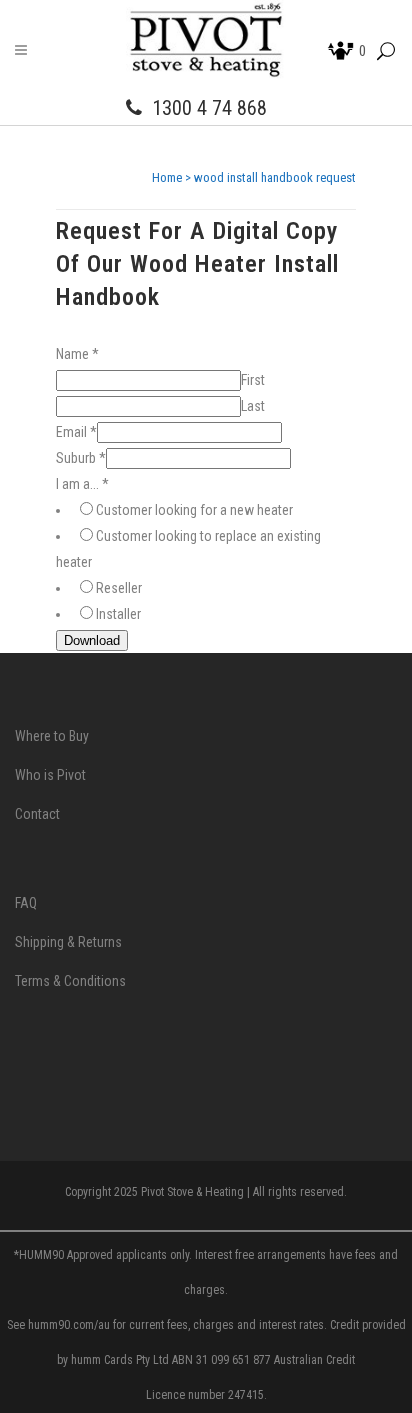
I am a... (82, 484)
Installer (118, 614)
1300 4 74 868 (209, 108)
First (253, 380)
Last (253, 406)
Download (92, 640)
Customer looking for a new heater (194, 510)
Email (76, 432)
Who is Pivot (50, 775)
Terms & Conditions (70, 981)
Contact (37, 814)
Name (77, 354)
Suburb (81, 458)
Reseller (119, 588)
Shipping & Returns (68, 942)
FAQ (26, 903)
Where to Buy (52, 736)
